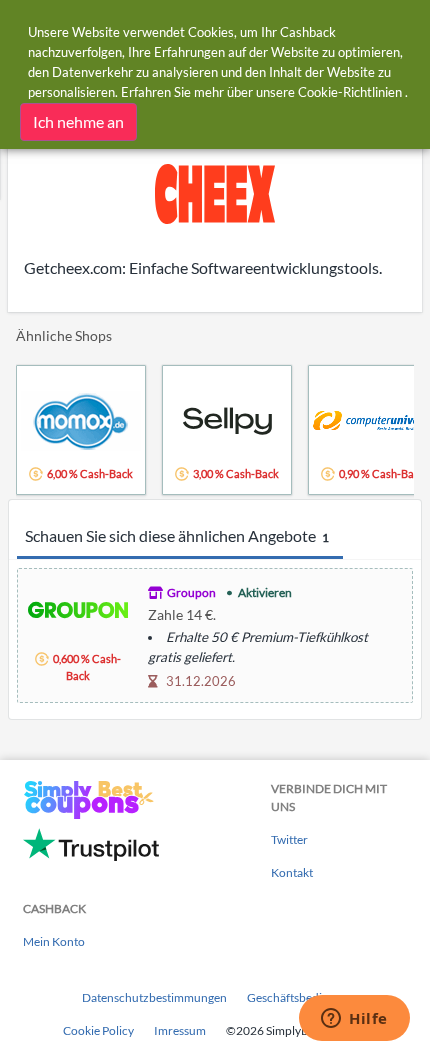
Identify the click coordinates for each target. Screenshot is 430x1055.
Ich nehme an (78, 121)
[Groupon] (78, 607)
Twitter (289, 839)
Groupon (191, 592)
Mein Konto (54, 941)
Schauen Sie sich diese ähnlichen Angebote (177, 535)
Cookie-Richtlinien (350, 92)
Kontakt (292, 872)
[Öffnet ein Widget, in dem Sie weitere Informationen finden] (354, 1020)
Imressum (180, 1030)
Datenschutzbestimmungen (154, 997)
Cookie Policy (98, 1030)
